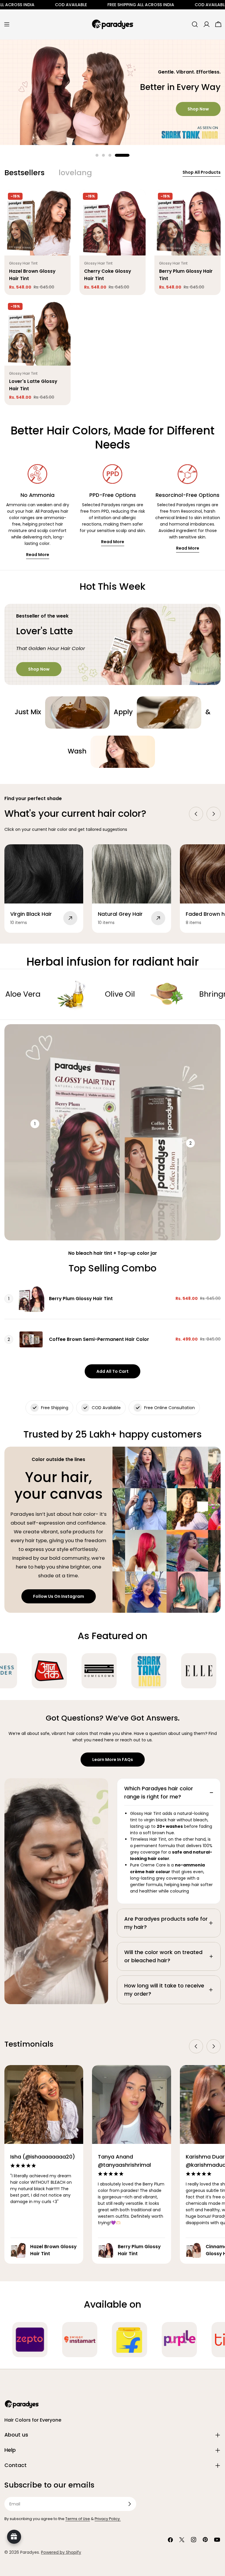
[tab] (24, 173)
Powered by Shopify (61, 2552)
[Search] (195, 24)
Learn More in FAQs (113, 1760)
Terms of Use (78, 2519)
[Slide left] (196, 814)
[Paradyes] (41, 1671)
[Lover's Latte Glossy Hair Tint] (37, 333)
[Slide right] (214, 814)
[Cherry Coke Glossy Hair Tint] (112, 222)
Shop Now (198, 108)
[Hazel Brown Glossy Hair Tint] (37, 222)
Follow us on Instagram (59, 1596)
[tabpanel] (112, 297)
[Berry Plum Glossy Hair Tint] (187, 222)
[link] (77, 712)
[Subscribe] (129, 2504)
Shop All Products (202, 172)
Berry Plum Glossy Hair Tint (81, 1299)
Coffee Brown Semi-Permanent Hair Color (99, 1339)
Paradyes (30, 2552)
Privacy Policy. (108, 2519)
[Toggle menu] (7, 24)
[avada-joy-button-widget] (14, 2537)
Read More (38, 555)
